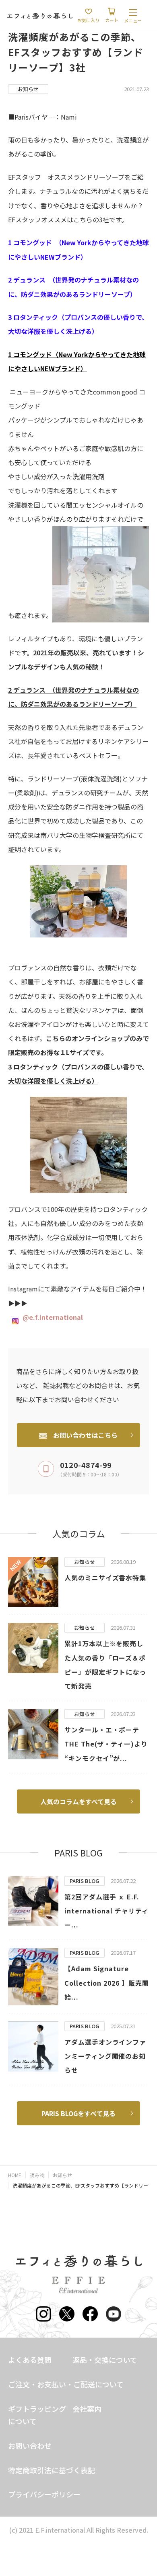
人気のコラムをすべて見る (78, 1801)
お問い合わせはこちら (85, 1435)
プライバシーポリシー (44, 2494)
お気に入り (88, 20)
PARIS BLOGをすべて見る (78, 2113)
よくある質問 (30, 2360)
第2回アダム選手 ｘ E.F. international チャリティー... (106, 1911)
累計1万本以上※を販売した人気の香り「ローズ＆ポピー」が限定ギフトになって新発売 (105, 1665)
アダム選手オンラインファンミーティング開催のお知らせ (105, 2056)
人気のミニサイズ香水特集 (105, 1578)
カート (112, 20)
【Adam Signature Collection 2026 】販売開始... (107, 1982)
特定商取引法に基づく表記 (52, 2470)
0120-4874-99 (86, 1465)
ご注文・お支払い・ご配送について (66, 2384)
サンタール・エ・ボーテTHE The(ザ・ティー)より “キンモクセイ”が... (106, 1744)
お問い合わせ (30, 2446)
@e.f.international (53, 1317)
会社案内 (87, 2409)
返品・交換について (105, 2360)
